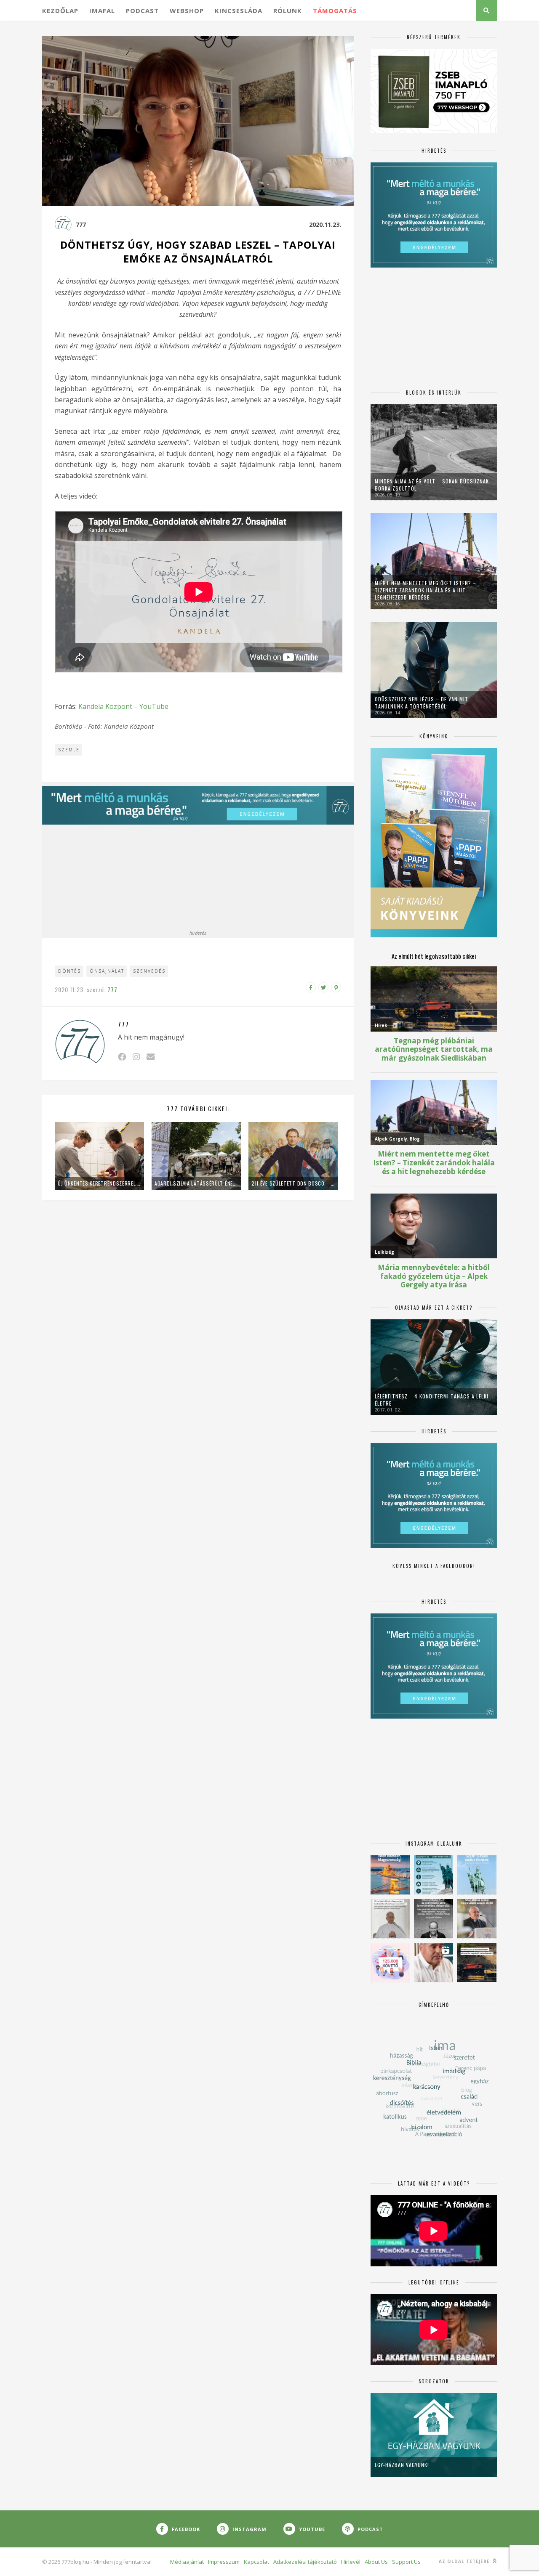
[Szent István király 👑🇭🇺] (434, 1875)
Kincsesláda (239, 11)
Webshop (187, 11)
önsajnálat (107, 971)
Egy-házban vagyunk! (402, 2465)
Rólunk (288, 11)
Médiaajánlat (187, 2562)
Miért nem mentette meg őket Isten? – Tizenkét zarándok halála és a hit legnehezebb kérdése (426, 590)
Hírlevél (351, 2562)
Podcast (142, 11)
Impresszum (224, 2562)
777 (81, 224)
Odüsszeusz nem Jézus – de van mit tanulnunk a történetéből (422, 703)
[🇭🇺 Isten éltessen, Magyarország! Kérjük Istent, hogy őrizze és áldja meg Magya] (390, 1875)
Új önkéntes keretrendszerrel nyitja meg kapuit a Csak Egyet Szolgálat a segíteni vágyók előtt (99, 1183)
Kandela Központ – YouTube (123, 706)
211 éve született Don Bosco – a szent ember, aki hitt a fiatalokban (293, 1183)
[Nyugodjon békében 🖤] (434, 1919)
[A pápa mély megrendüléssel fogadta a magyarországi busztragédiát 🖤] (390, 1919)
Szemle (69, 750)
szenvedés (149, 971)
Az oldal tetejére (465, 2561)
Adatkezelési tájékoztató (305, 2562)
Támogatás (335, 11)
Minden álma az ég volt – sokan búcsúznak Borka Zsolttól (432, 485)
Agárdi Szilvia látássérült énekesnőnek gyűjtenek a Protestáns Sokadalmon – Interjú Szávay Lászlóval (196, 1183)
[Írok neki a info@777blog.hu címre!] (151, 1057)
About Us (376, 2562)
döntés (69, 971)
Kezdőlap (60, 11)
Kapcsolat (256, 2562)
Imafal (102, 11)
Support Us (406, 2562)
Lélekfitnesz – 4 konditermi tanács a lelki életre (432, 1400)
